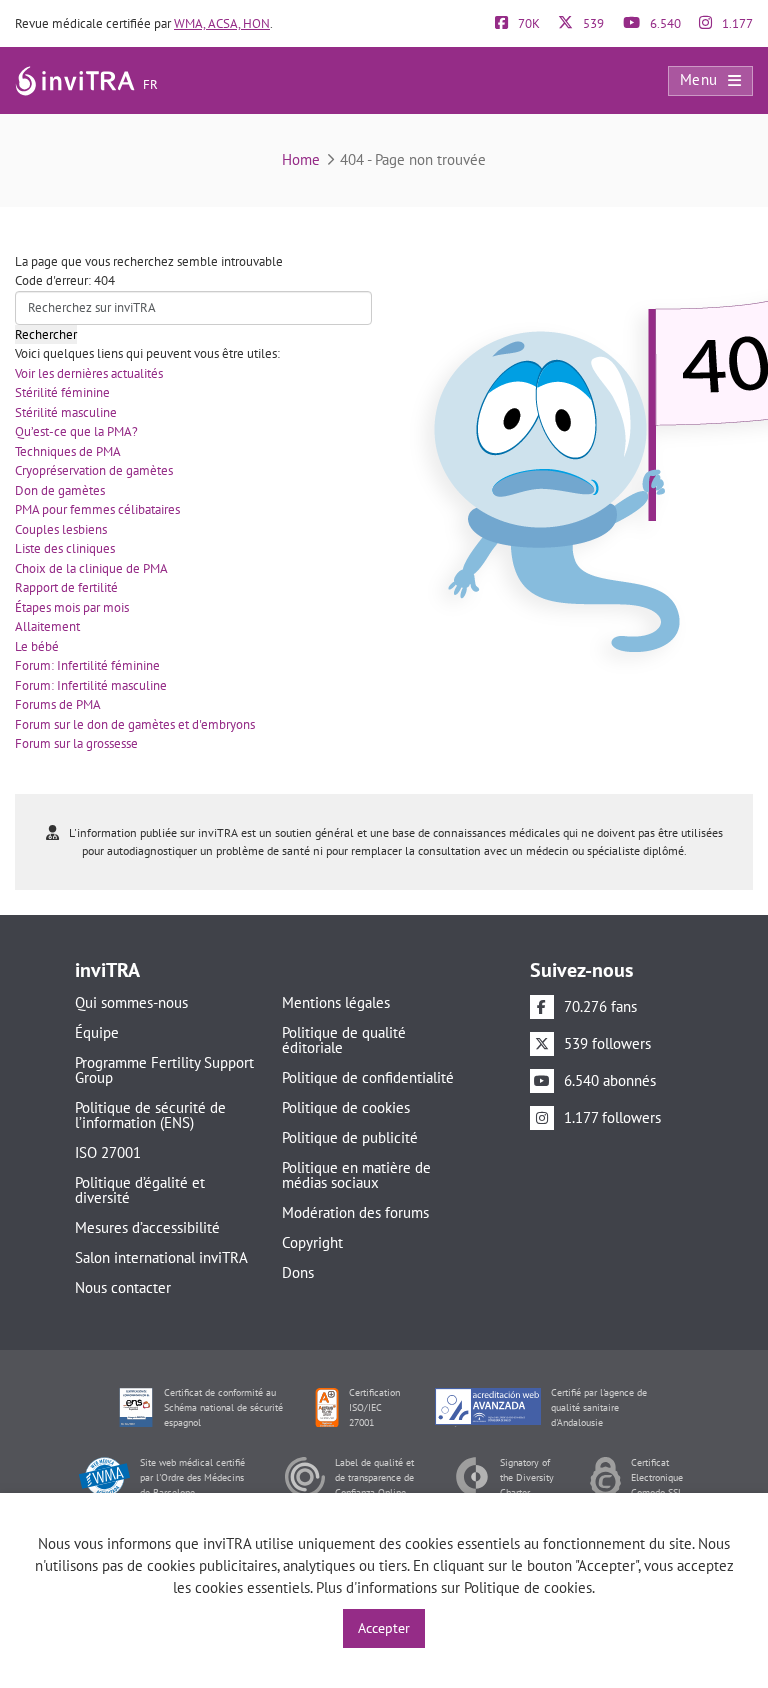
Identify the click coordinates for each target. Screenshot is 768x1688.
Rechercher (46, 334)
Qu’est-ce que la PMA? (76, 431)
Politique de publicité (350, 1137)
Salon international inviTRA (161, 1257)
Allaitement (47, 626)
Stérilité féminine (62, 392)
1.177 (736, 23)
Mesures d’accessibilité (147, 1227)
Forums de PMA (58, 704)
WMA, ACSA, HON (222, 23)
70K (527, 23)
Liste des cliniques (65, 548)
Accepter (384, 1628)
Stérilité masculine (66, 412)
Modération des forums (355, 1212)
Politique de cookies (346, 1107)
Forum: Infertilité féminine (87, 665)
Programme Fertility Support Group (164, 1070)
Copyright (312, 1242)
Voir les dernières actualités (89, 373)
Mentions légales (336, 1002)
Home (301, 159)
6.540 (664, 23)
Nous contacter (123, 1287)
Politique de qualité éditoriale (344, 1040)
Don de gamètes (60, 490)
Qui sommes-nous (131, 1002)
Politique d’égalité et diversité (140, 1190)
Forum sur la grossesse (76, 743)
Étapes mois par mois (72, 607)
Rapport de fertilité (66, 587)
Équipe (97, 1032)
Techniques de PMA (68, 451)
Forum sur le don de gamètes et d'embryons (135, 724)
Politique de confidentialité (368, 1077)
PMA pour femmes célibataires (97, 509)
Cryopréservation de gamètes (94, 470)
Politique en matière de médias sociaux (356, 1175)
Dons (298, 1272)
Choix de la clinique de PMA (91, 568)
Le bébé (37, 646)
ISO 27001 (108, 1152)
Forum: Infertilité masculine (91, 685)
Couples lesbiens (61, 529)
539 (592, 23)
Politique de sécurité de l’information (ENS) (150, 1115)
